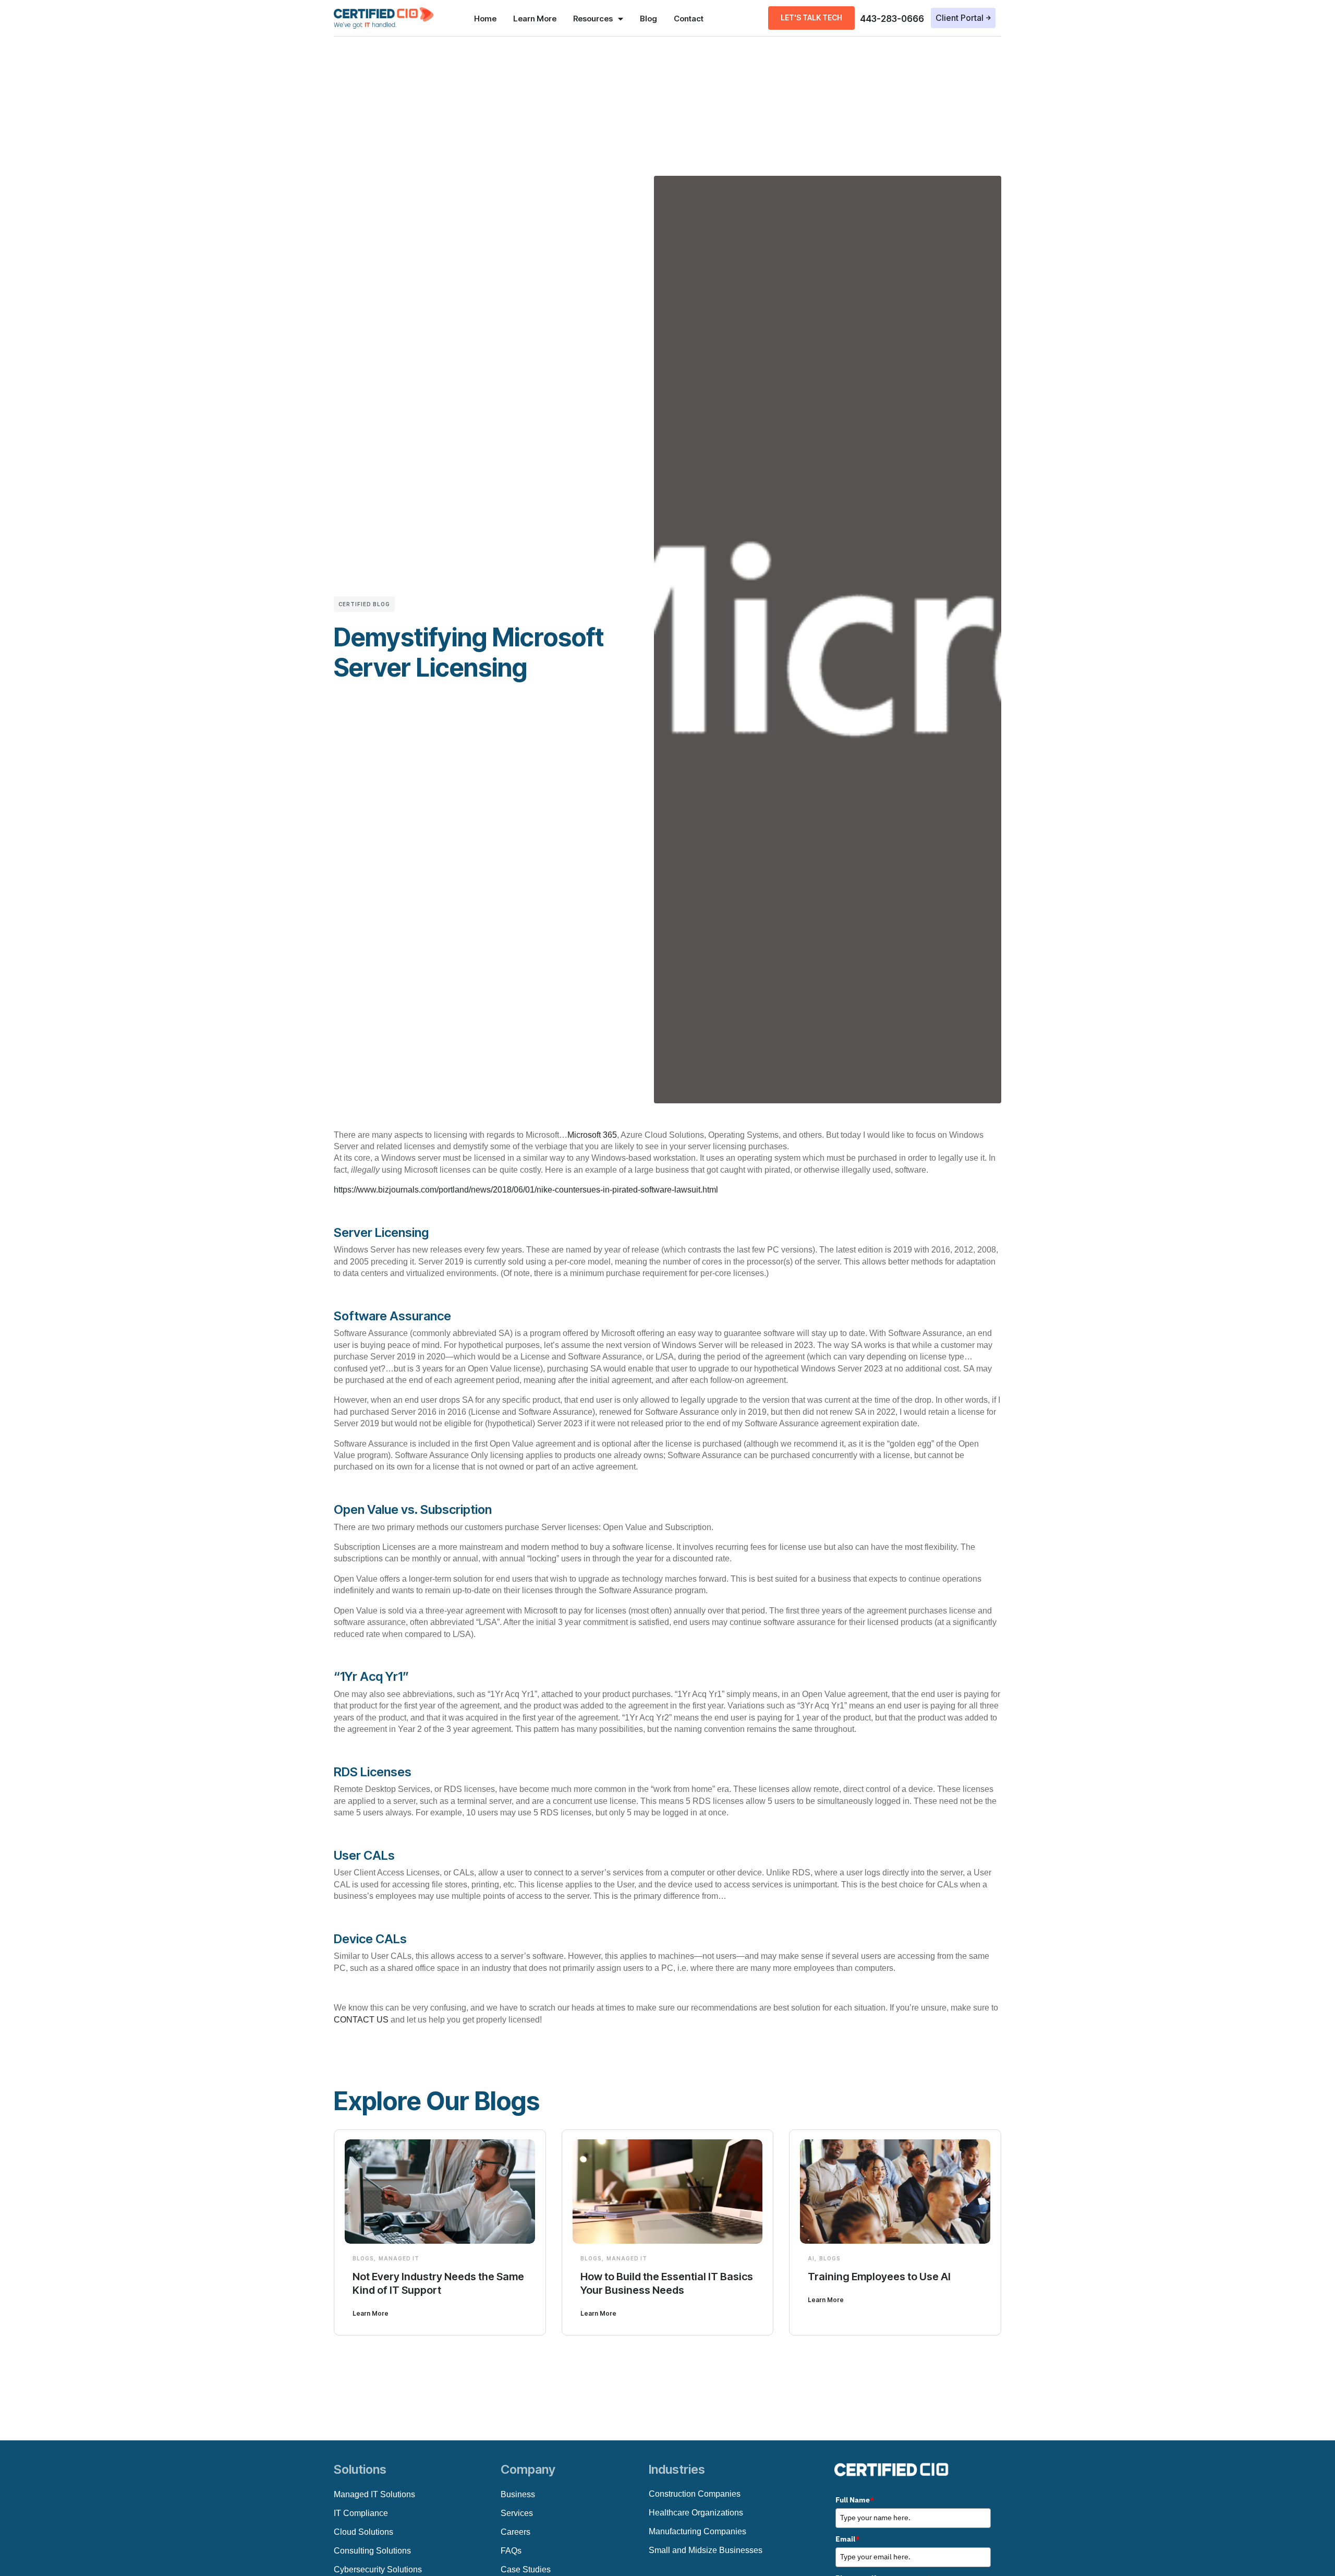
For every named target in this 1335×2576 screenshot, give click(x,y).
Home (485, 19)
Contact (689, 19)
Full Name (855, 2500)
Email (847, 2539)
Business (518, 2494)
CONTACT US (361, 2020)
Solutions (360, 2469)
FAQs (511, 2551)
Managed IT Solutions (374, 2494)
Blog (648, 19)
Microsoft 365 (592, 1135)
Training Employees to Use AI (879, 2277)
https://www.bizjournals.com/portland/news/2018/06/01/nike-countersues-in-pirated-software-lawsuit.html (526, 1190)
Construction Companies (695, 2494)
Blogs (363, 2258)
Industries (677, 2469)
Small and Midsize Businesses (706, 2550)
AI (811, 2258)
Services (517, 2513)
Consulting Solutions (372, 2551)
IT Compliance (361, 2513)
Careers (515, 2532)
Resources (593, 19)
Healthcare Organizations (696, 2513)
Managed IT (399, 2258)
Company (528, 2469)
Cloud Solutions (363, 2532)
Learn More (535, 19)
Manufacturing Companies (697, 2531)
